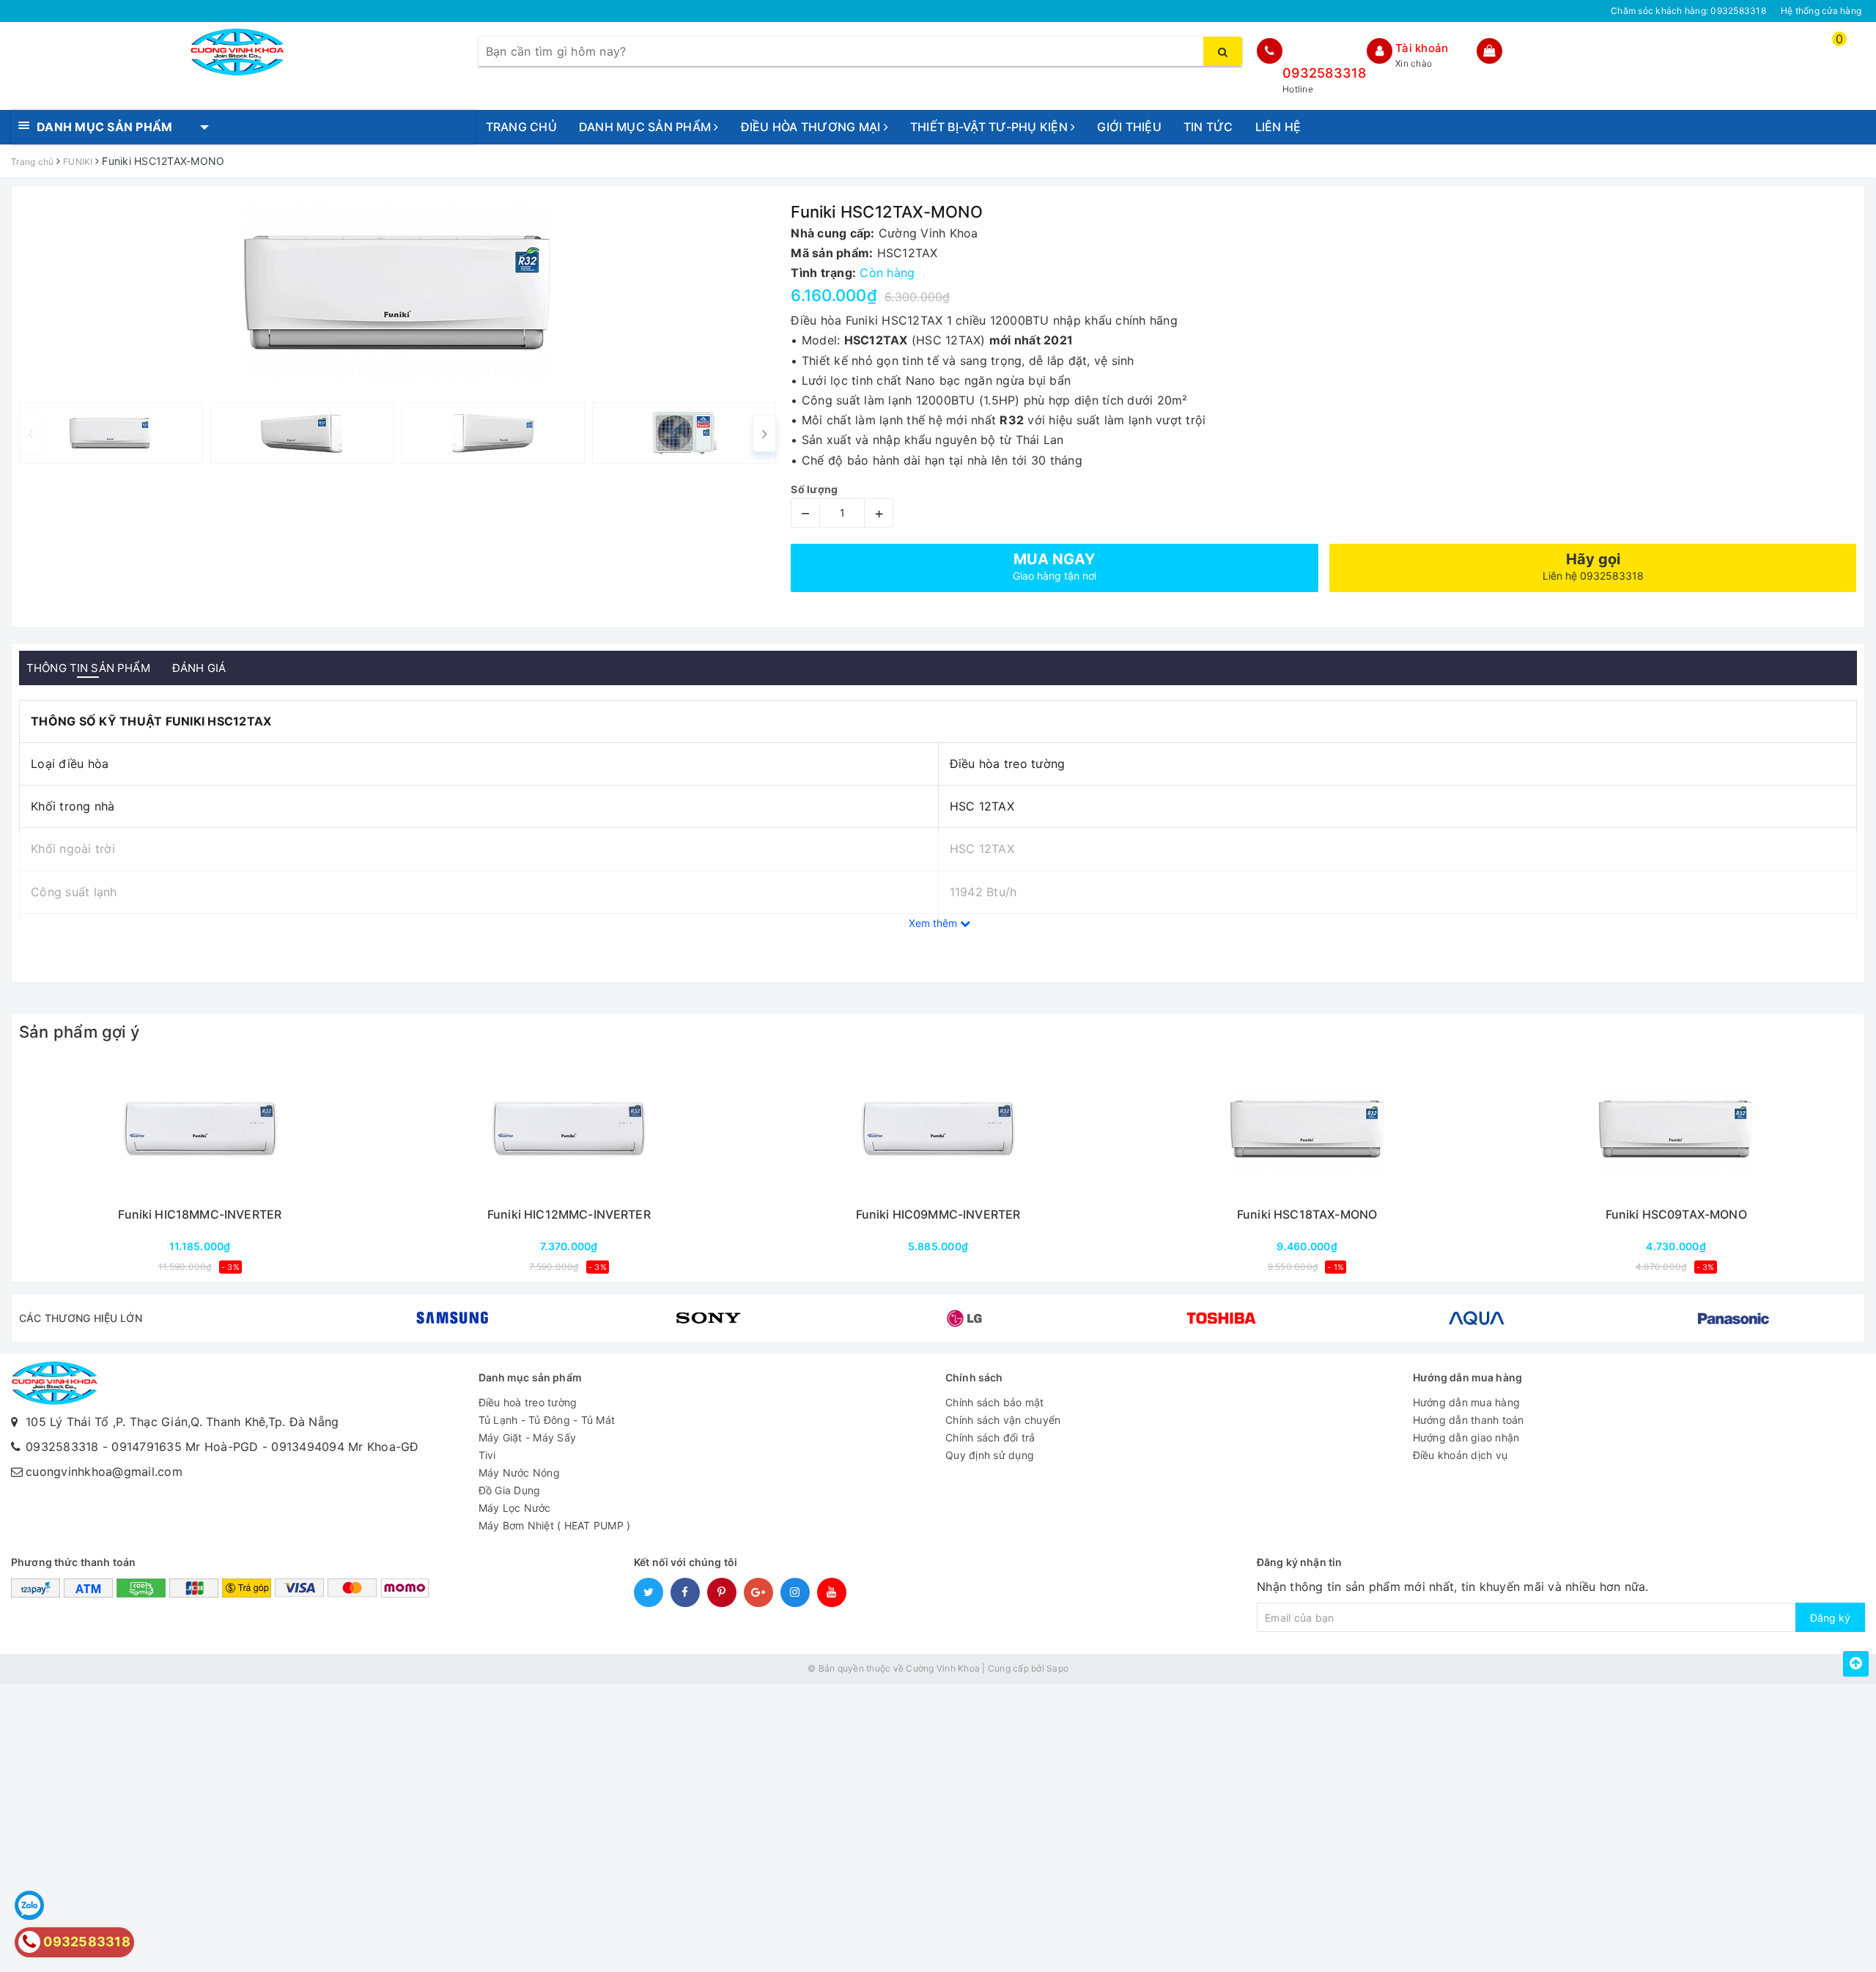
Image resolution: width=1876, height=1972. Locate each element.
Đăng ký (1830, 1618)
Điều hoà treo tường (528, 1402)
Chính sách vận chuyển (1003, 1420)
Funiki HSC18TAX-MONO (1307, 1215)
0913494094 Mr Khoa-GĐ (345, 1447)
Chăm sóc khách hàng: (1688, 11)
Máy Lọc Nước (515, 1508)
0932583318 (1325, 73)
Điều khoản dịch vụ (1460, 1455)
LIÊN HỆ (1278, 127)
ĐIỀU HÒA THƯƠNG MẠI (812, 127)
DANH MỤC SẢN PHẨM (647, 127)
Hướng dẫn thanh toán (1469, 1420)
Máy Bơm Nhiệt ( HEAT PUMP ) (555, 1525)
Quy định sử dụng (990, 1455)
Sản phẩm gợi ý (79, 1032)
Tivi (487, 1455)
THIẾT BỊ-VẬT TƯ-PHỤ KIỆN (990, 127)
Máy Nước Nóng (519, 1473)
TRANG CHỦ (521, 127)
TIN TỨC (1208, 127)
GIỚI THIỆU (1129, 127)
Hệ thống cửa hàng (1821, 11)
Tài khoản (1422, 48)
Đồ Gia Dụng (510, 1490)
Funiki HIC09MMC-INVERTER (938, 1215)
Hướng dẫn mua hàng (1467, 1402)
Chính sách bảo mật (995, 1402)
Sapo (1057, 1668)
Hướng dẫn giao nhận (1466, 1437)
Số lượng (814, 489)
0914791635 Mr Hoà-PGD (185, 1447)
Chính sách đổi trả (990, 1437)
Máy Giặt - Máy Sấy (528, 1437)
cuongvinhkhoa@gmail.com (104, 1471)
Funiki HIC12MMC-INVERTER (569, 1215)
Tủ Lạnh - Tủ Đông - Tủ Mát (547, 1420)
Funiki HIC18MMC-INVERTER (200, 1215)
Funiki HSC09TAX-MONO (1676, 1215)
